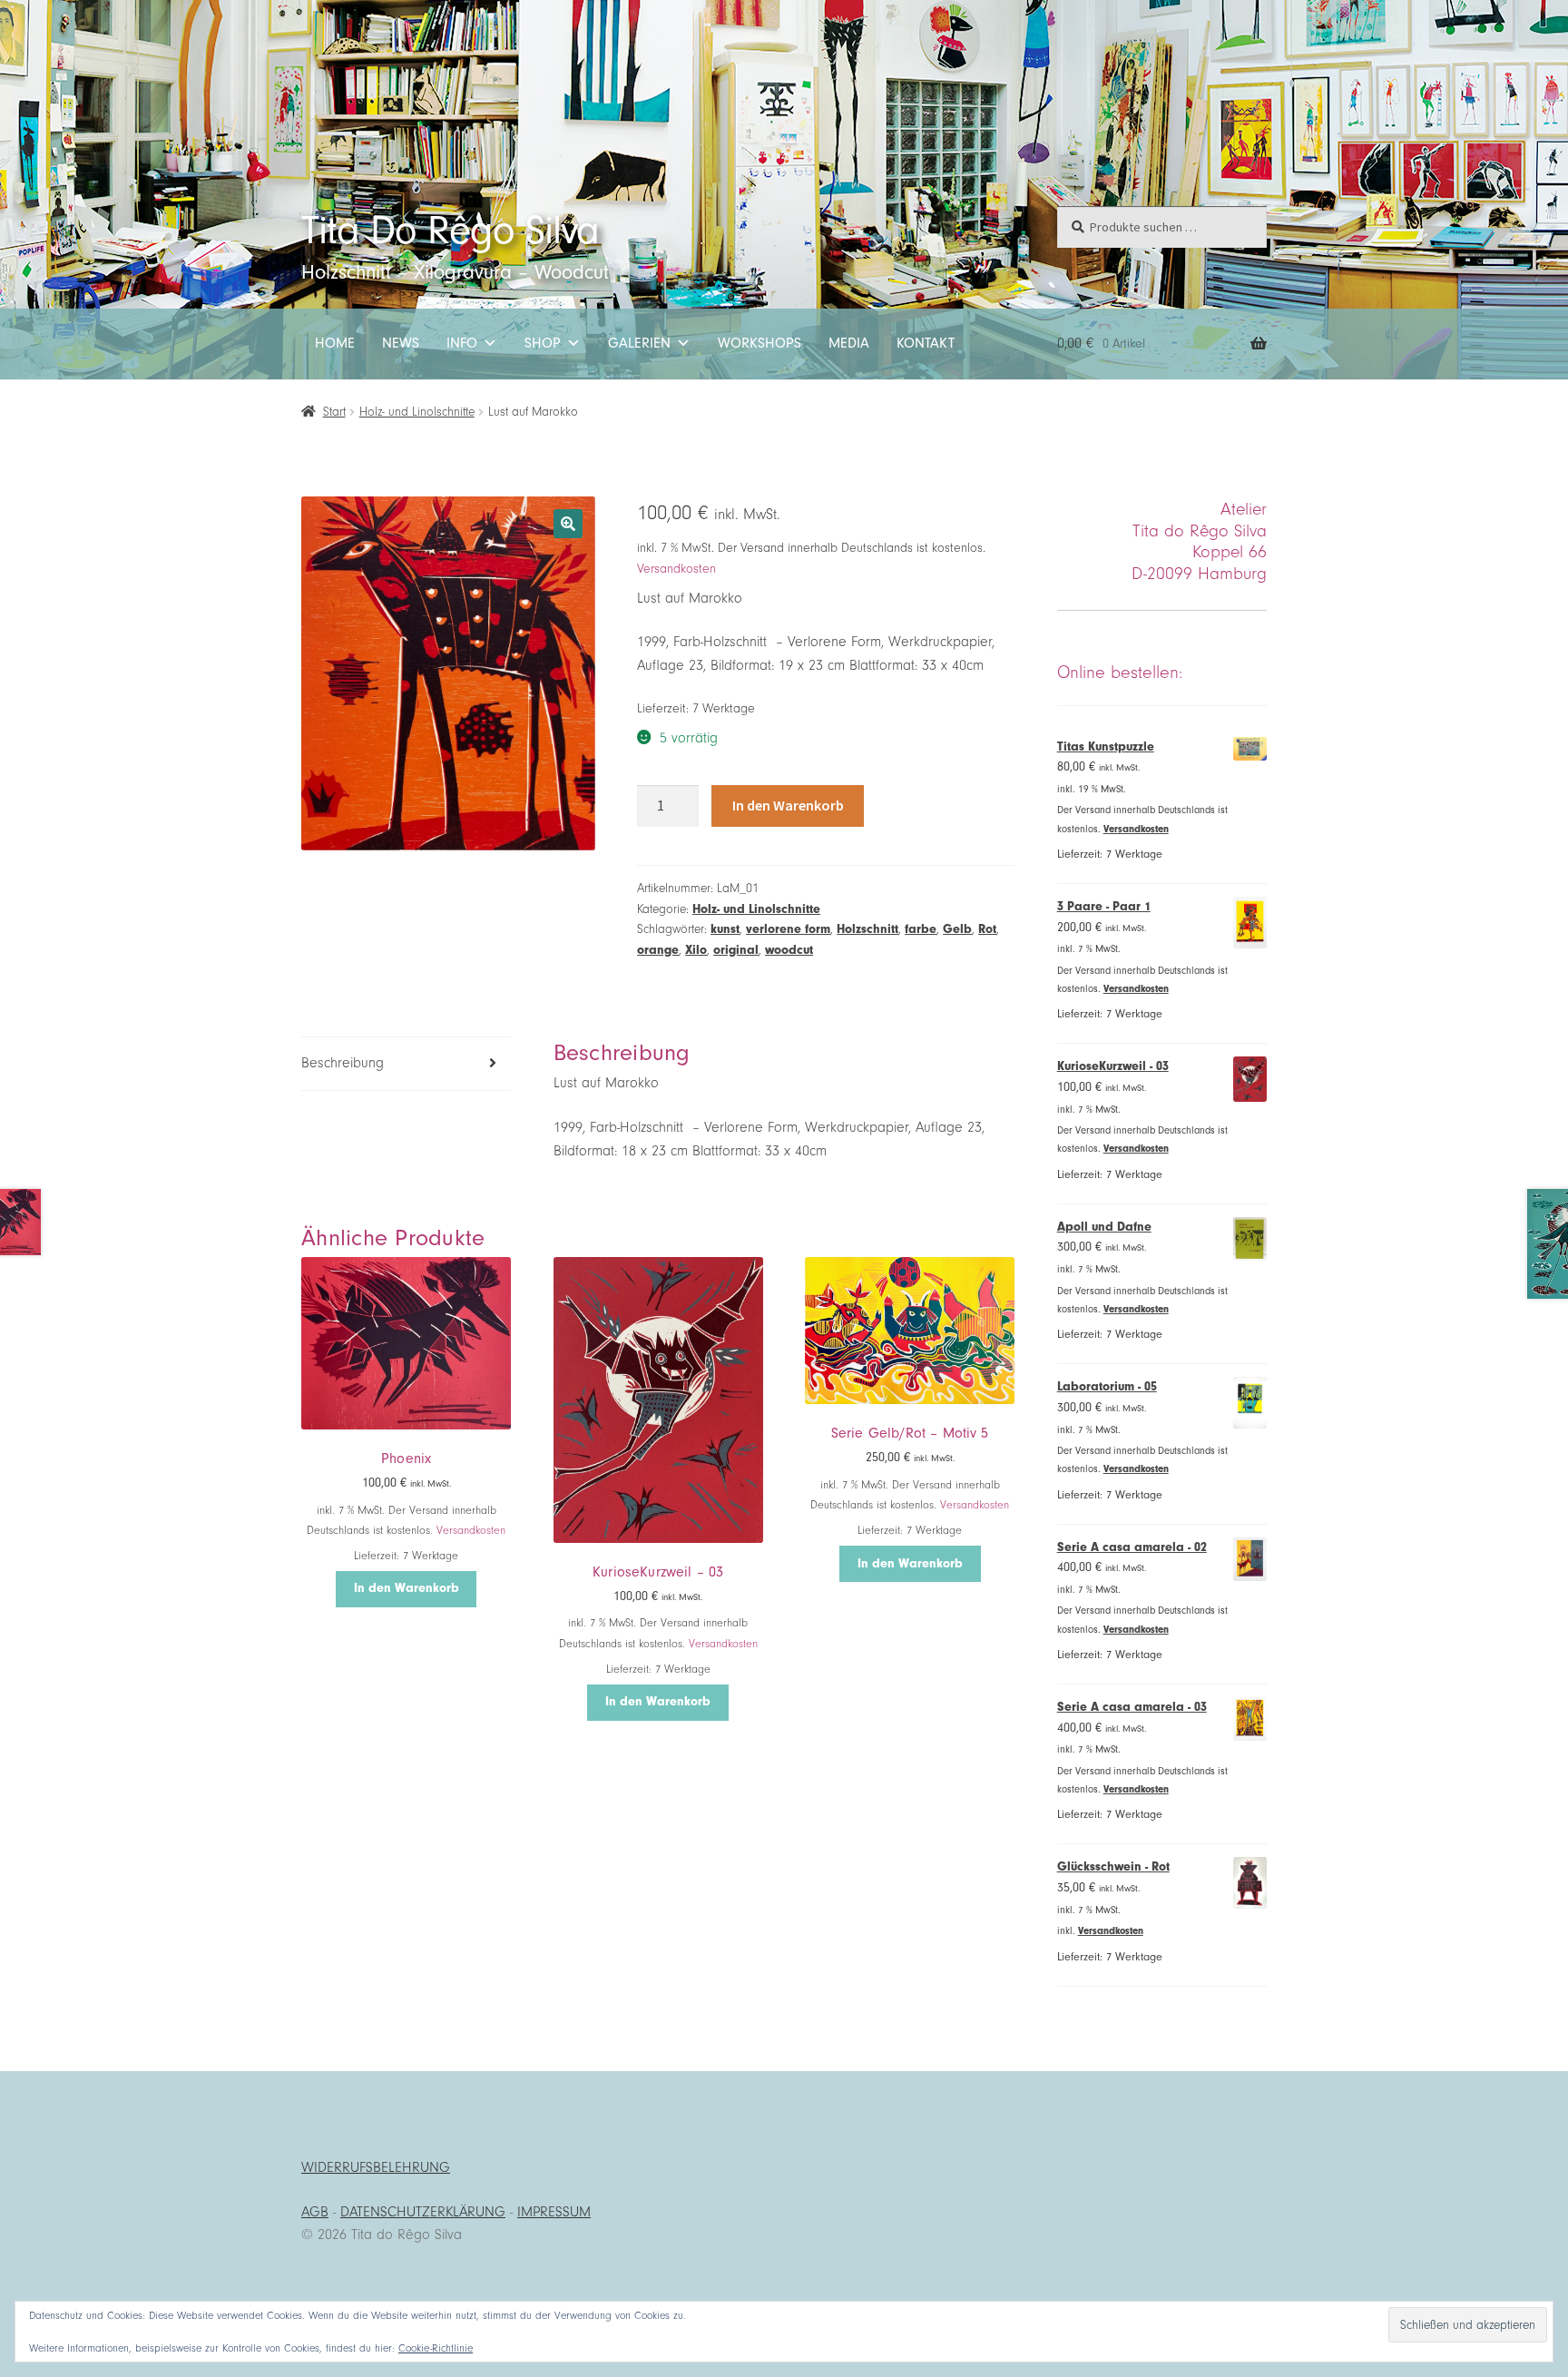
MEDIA (849, 343)
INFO (462, 343)
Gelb (957, 929)
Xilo (696, 950)
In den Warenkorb (788, 805)
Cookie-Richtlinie (436, 2348)
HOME (335, 343)
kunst (725, 929)
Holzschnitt (867, 929)
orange (658, 950)
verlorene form (788, 929)
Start (334, 412)
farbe (921, 929)
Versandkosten (676, 569)
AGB (315, 2212)
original (736, 950)
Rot (987, 929)
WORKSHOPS (759, 343)
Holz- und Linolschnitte (417, 412)
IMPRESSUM (554, 2212)
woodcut (789, 950)
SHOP (543, 343)
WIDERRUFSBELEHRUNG (376, 2167)
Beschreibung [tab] (343, 1063)
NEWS (401, 343)
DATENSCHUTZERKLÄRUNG (423, 2212)
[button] (568, 524)
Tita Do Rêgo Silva (450, 230)
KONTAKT (926, 343)
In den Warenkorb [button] (407, 1588)
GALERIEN (639, 343)
